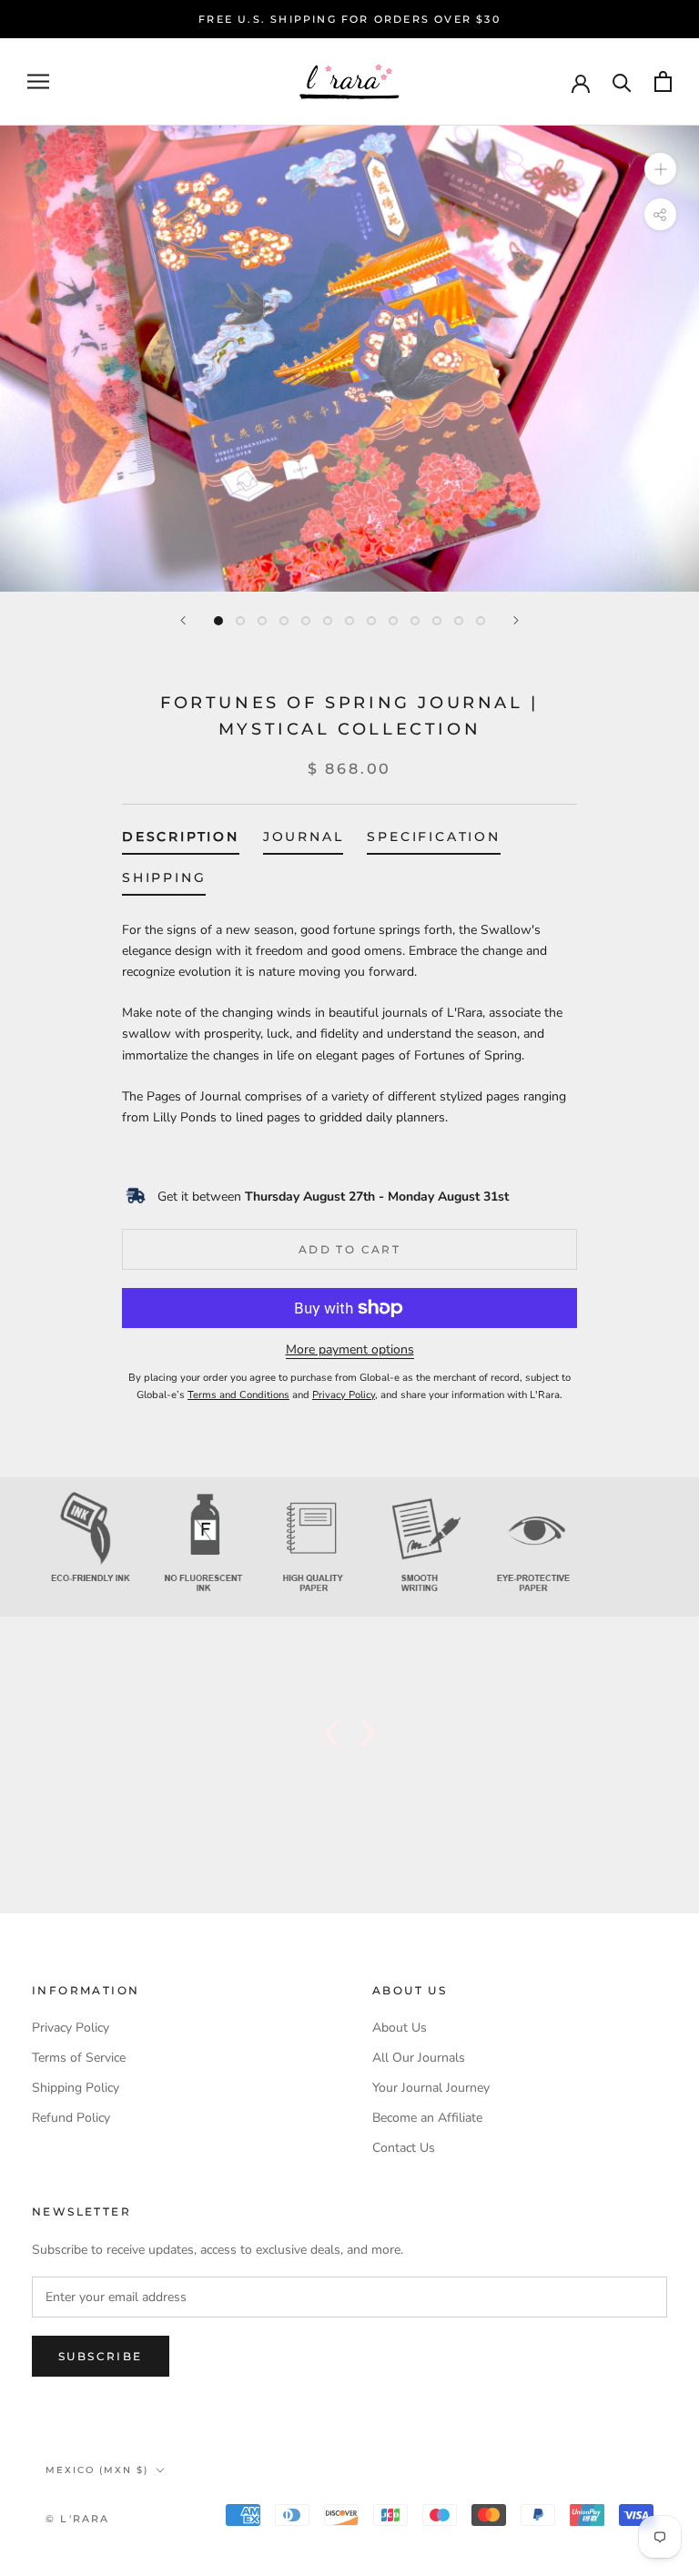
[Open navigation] (38, 81)
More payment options (350, 1349)
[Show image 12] (459, 621)
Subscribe (101, 2356)
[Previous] (183, 620)
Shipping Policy (76, 2088)
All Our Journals (419, 2058)
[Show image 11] (437, 621)
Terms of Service (79, 2058)
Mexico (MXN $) (97, 2470)
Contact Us (404, 2148)
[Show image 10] (415, 621)
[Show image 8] (371, 621)
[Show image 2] (240, 621)
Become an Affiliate (427, 2118)
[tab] (181, 841)
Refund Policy (71, 2118)
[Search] (622, 81)
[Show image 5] (306, 621)
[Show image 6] (328, 621)
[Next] (516, 620)
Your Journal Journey (431, 2088)
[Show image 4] (284, 621)
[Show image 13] (481, 621)
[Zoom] (660, 169)
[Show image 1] (218, 621)
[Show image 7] (349, 621)
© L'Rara (78, 2519)
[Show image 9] (393, 621)
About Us (400, 2028)
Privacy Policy (71, 2028)
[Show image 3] (262, 621)
